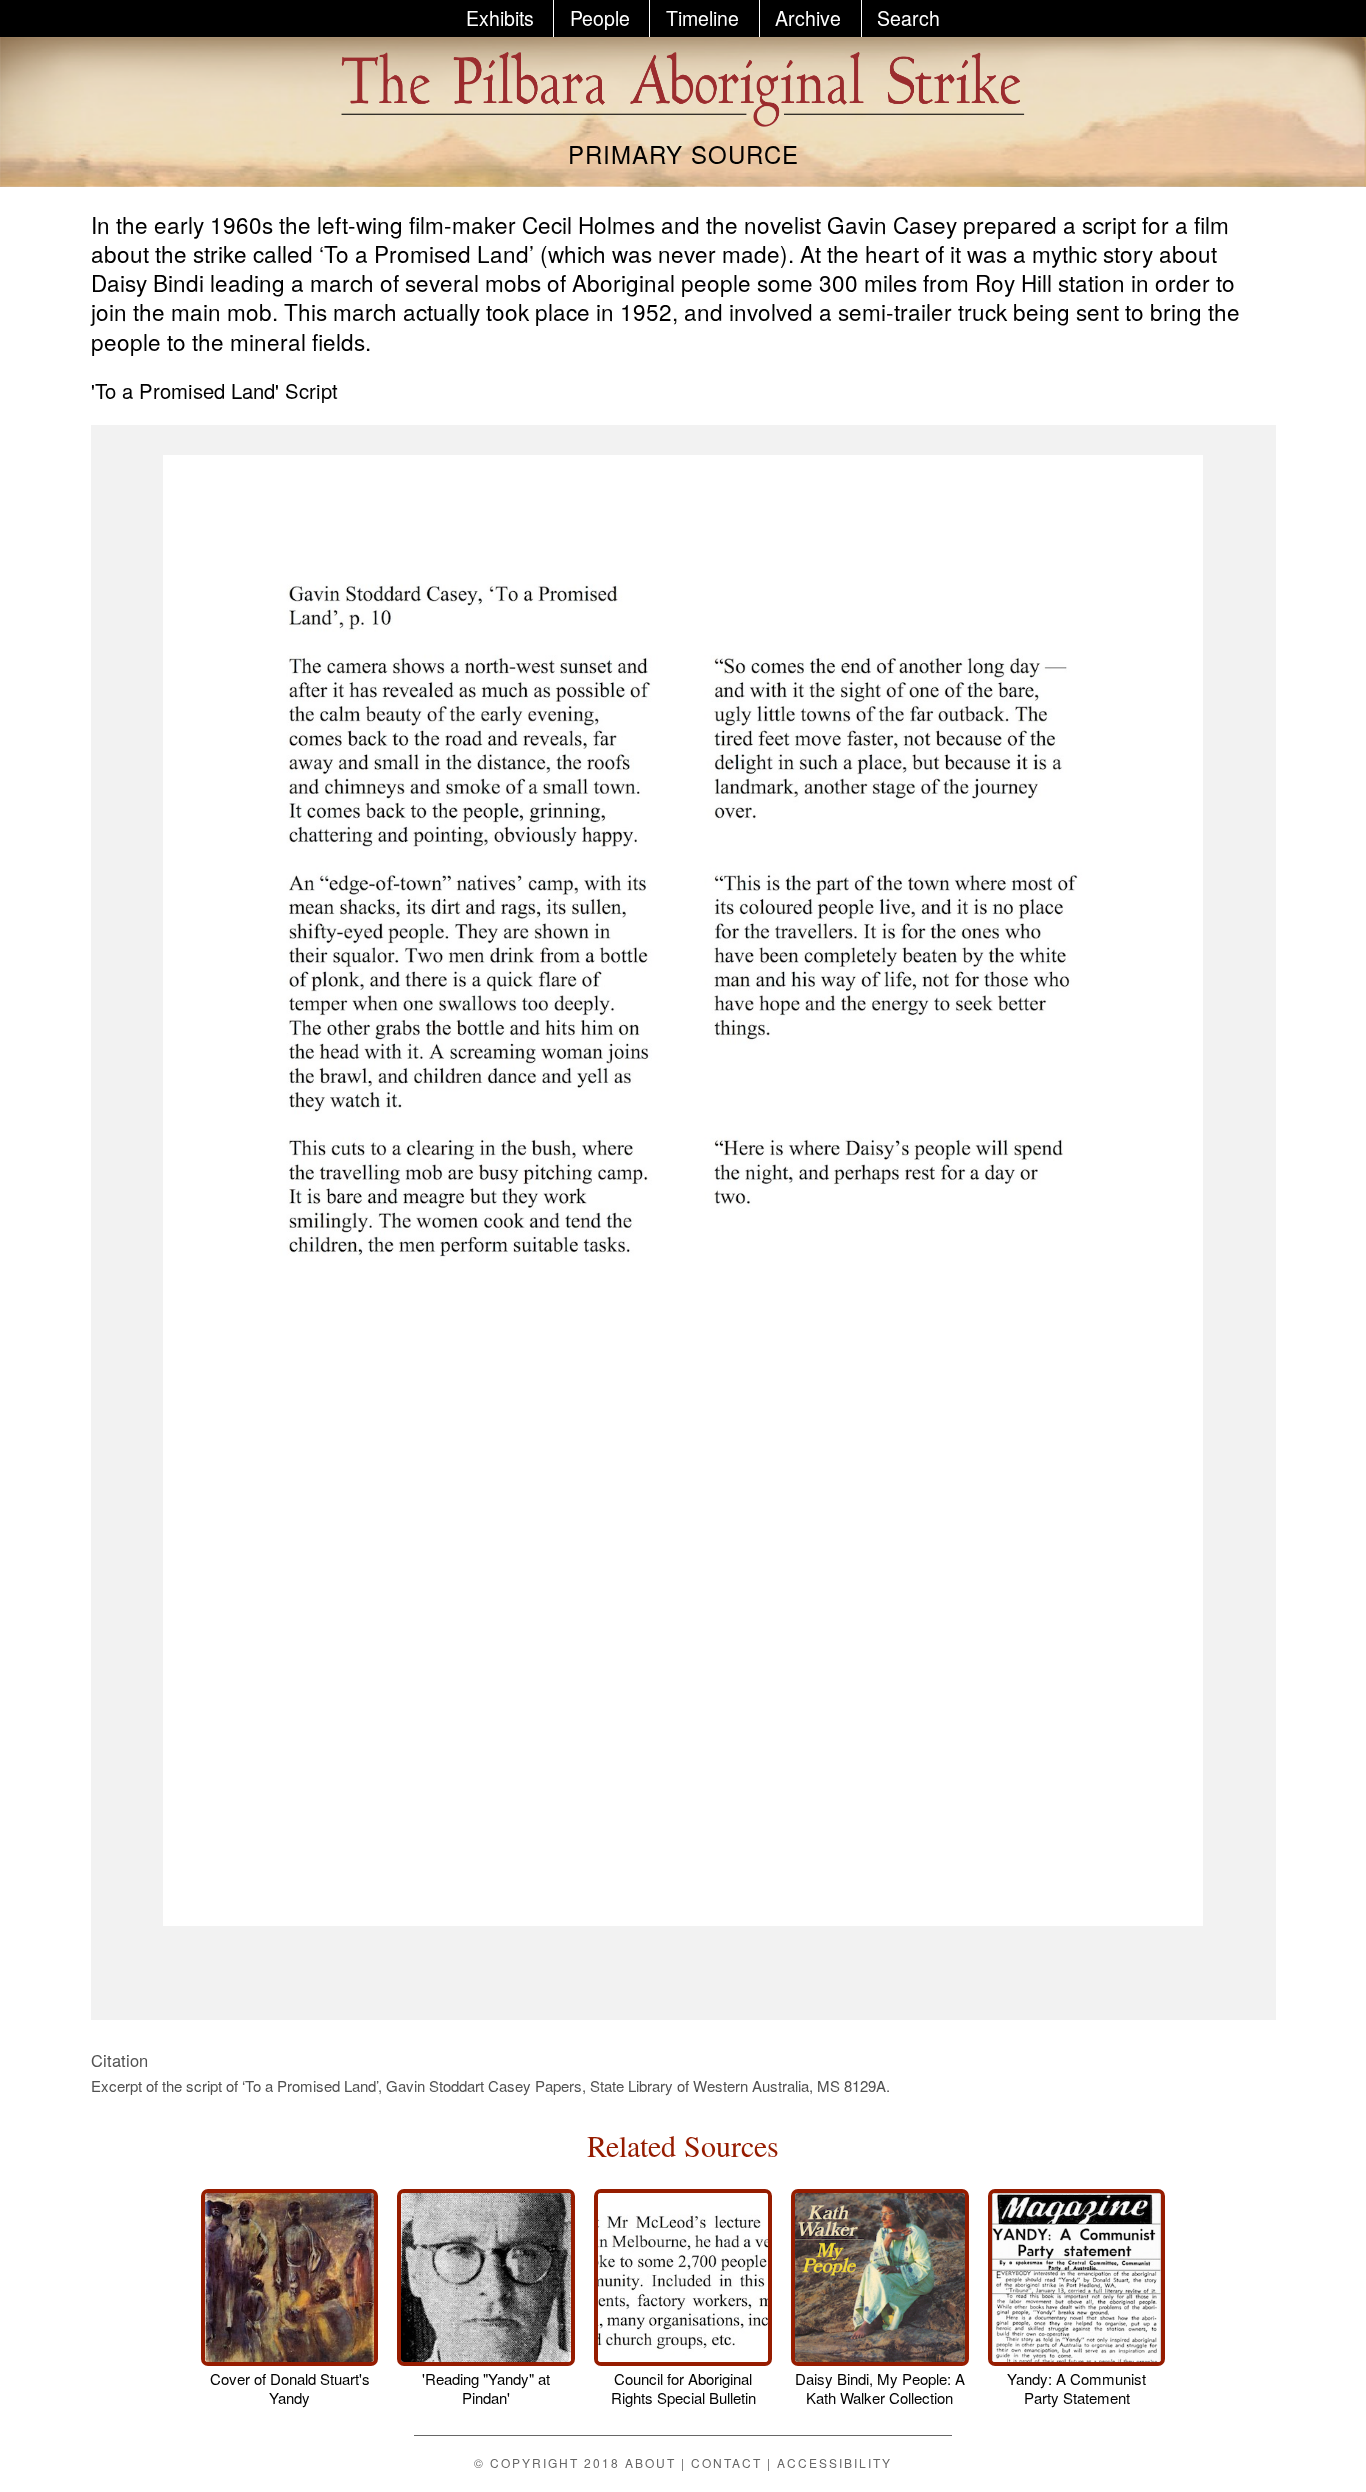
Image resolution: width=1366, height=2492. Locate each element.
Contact (726, 2462)
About (650, 2462)
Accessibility (834, 2462)
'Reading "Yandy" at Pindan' (486, 2388)
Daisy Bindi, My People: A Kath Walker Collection (880, 2388)
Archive (808, 18)
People (600, 18)
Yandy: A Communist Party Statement (1076, 2388)
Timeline (702, 18)
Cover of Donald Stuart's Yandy (290, 2388)
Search (908, 18)
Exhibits (500, 18)
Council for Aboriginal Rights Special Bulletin (683, 2388)
